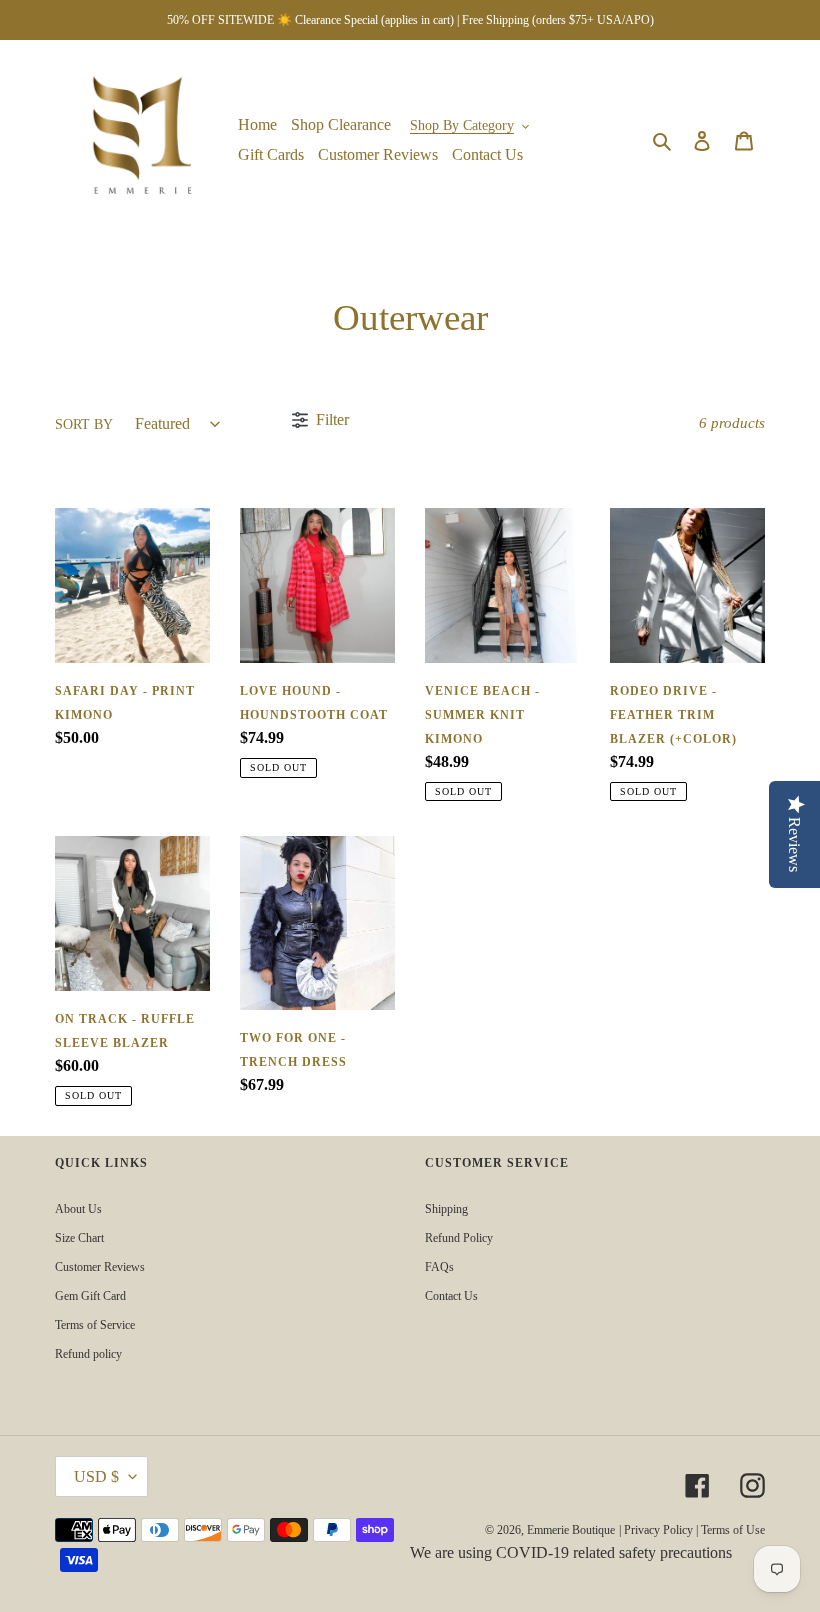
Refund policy (88, 1354)
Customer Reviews (100, 1267)
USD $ (96, 1476)
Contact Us (451, 1296)
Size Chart (79, 1238)
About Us (78, 1209)
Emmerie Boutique (571, 1530)
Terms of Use (733, 1530)
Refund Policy (459, 1238)
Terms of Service (95, 1325)
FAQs (439, 1267)
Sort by (84, 424)
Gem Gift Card (90, 1296)
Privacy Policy (658, 1530)
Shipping (446, 1209)
